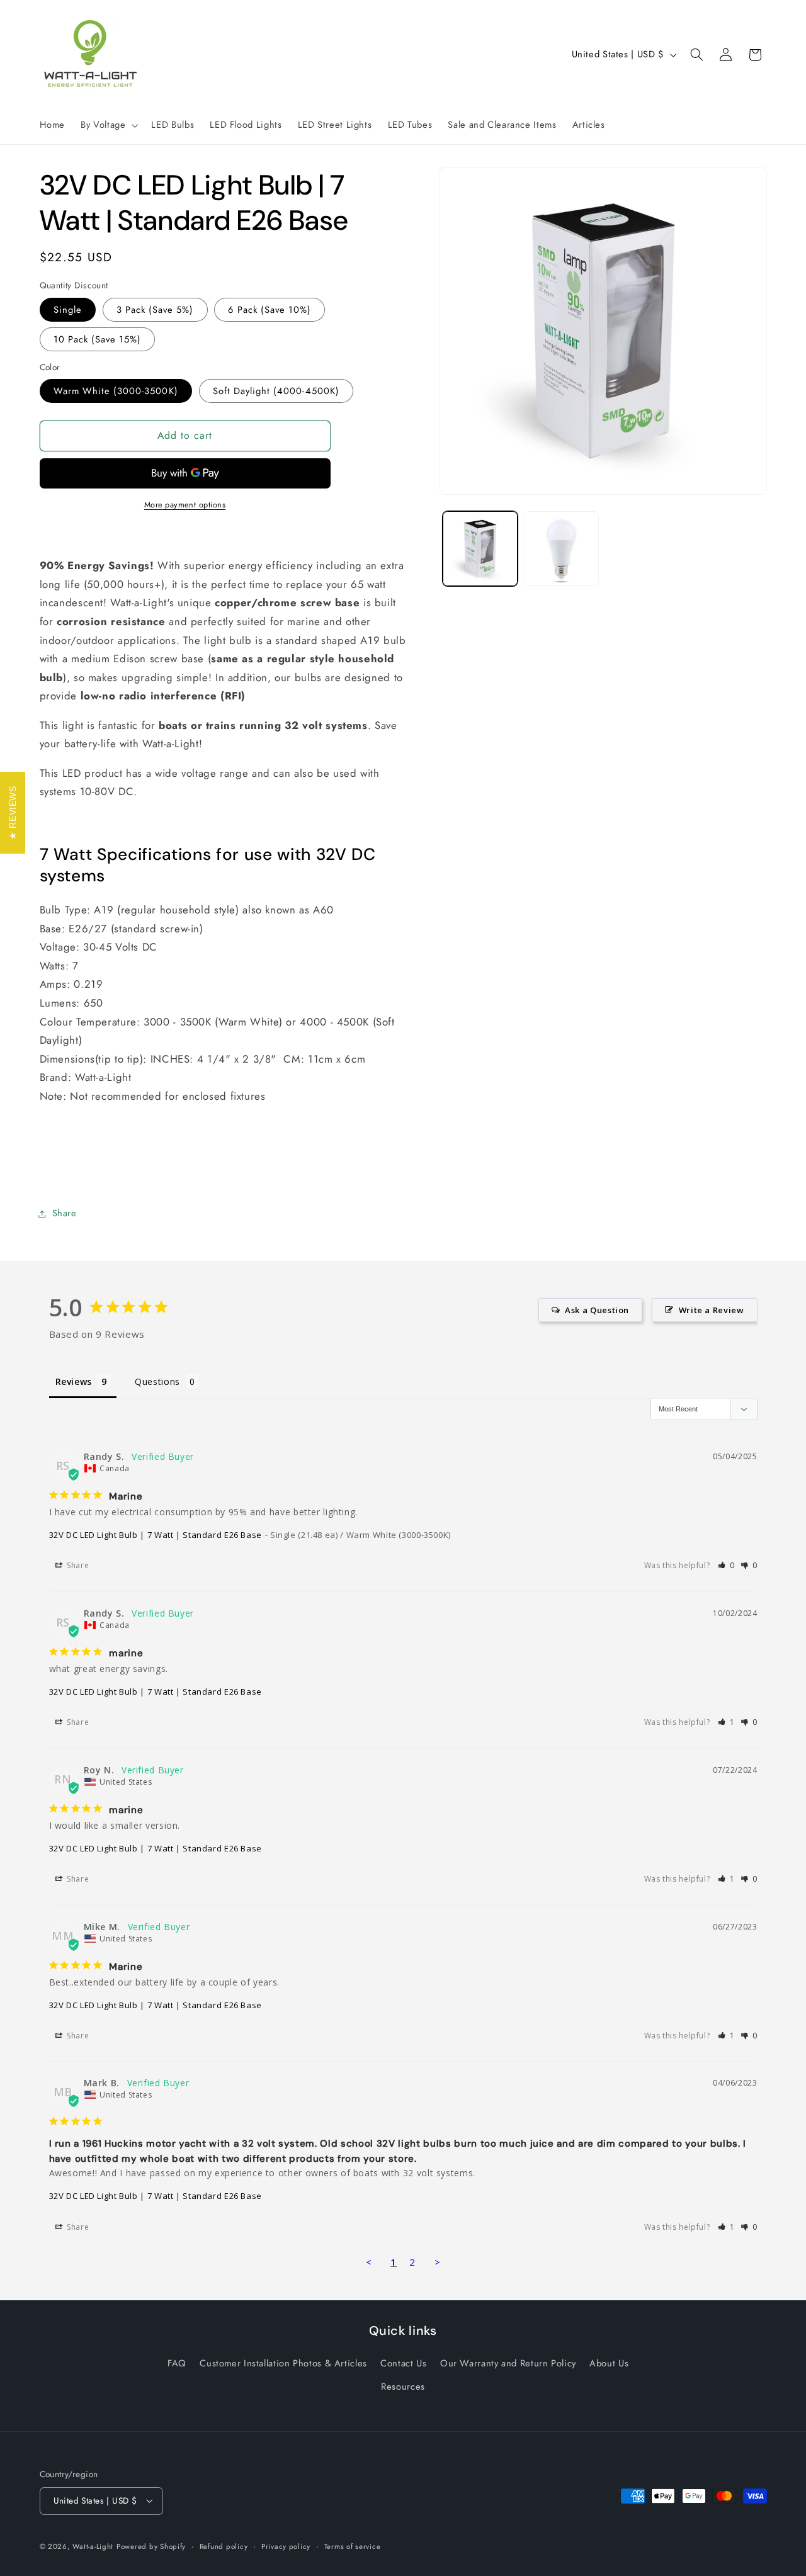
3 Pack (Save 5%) (155, 310)
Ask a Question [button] (597, 1310)
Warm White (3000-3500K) (116, 391)
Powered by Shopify (151, 2546)
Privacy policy (286, 2546)
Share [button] (65, 1214)
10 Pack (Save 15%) (98, 339)
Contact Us (403, 2363)
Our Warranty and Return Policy (508, 2363)
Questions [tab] (157, 1381)
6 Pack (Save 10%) (270, 310)
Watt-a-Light (93, 2546)
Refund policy (224, 2546)
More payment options (185, 505)
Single (68, 310)
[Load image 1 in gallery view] (480, 549)
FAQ (177, 2363)
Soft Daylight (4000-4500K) (276, 391)
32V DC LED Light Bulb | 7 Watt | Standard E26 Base (156, 1535)
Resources (403, 2387)
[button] (108, 125)
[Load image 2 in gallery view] (561, 549)
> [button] (438, 2262)
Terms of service (353, 2546)
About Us (609, 2363)
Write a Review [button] (712, 1310)
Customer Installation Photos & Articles (283, 2363)
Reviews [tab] (74, 1381)
